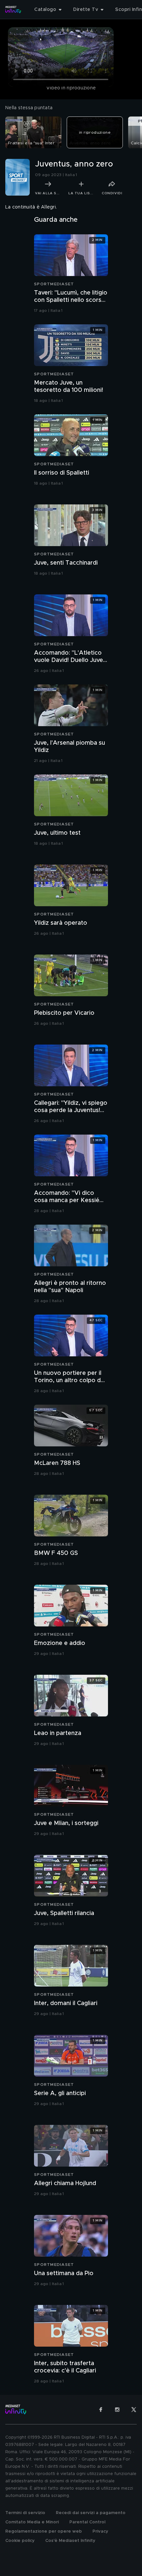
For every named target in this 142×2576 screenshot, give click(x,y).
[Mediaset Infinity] (13, 10)
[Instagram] (117, 2410)
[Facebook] (101, 2410)
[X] (134, 2410)
